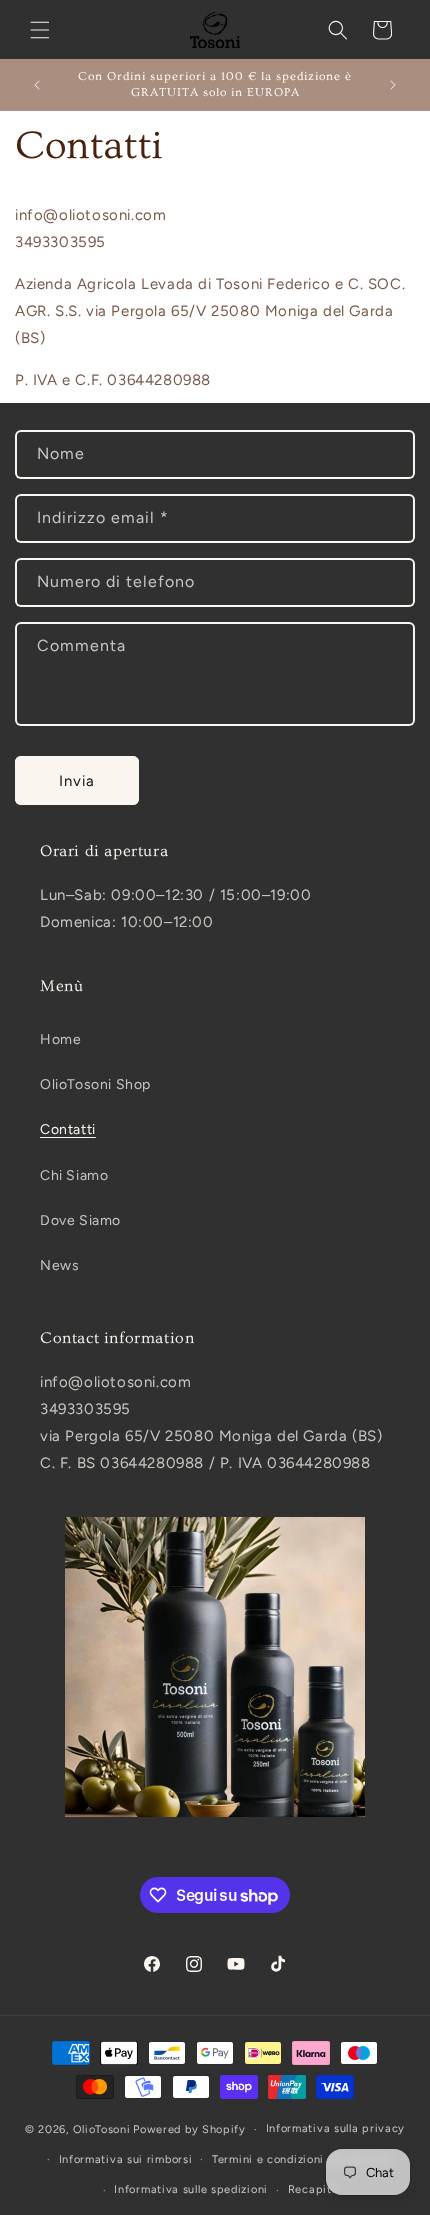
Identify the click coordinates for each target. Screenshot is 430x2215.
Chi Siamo (74, 1175)
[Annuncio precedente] (37, 85)
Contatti (68, 1129)
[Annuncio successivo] (393, 85)
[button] (40, 30)
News (59, 1265)
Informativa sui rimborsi (126, 2159)
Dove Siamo (80, 1220)
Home (60, 1039)
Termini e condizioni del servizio (301, 2159)
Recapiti (312, 2189)
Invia (77, 781)
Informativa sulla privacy (336, 2128)
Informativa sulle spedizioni (191, 2189)
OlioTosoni (102, 2129)
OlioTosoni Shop (95, 1084)
